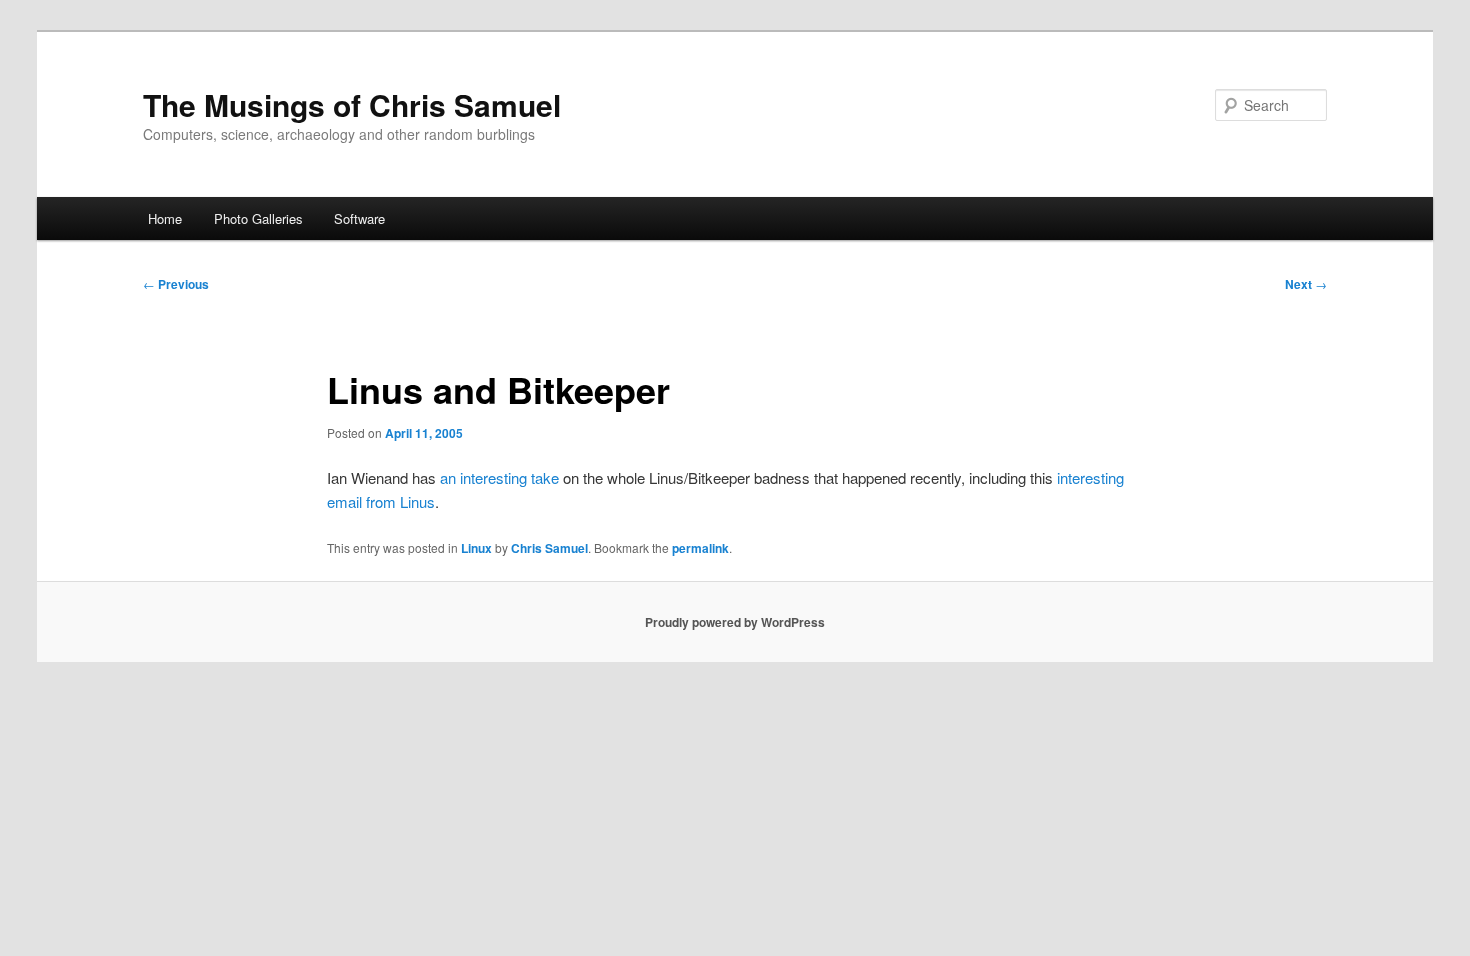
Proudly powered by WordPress (735, 622)
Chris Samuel (549, 548)
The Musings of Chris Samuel (352, 104)
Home (165, 218)
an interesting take (499, 477)
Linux (476, 548)
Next (1306, 284)
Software (359, 218)
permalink (700, 548)
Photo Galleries (258, 218)
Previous (176, 284)
